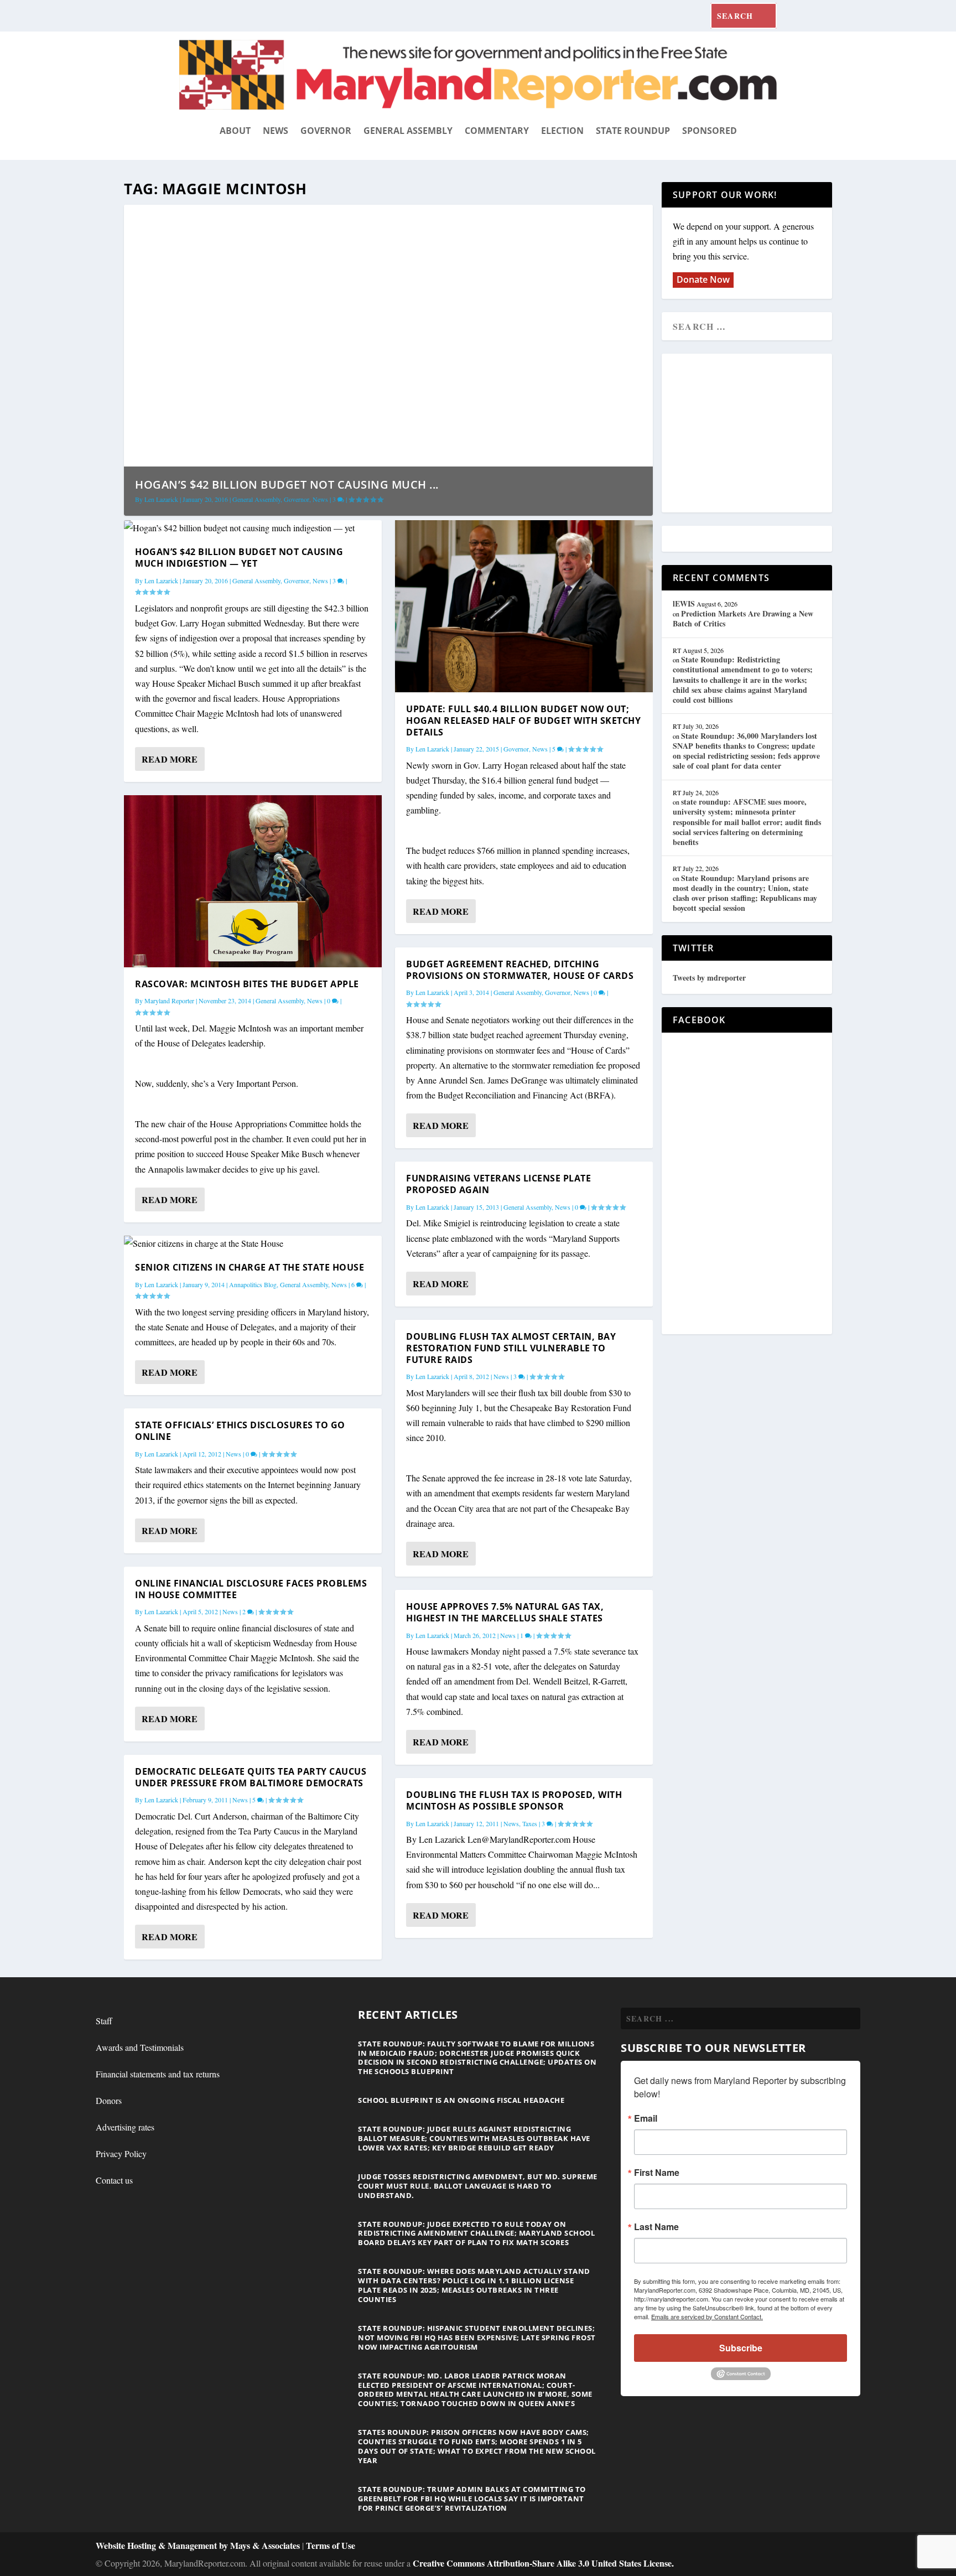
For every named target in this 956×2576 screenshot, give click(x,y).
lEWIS (684, 603)
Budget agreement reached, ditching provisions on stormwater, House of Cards (520, 970)
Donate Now (703, 279)
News (276, 131)
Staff (104, 2021)
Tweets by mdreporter (709, 978)
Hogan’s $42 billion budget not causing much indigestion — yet (239, 558)
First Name (657, 2173)
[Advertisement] (753, 434)
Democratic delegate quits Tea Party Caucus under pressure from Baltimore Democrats (251, 1777)
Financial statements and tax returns (158, 2074)
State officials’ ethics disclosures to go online (240, 1431)
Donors (109, 2100)
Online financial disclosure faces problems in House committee (251, 1589)
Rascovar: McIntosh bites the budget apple (247, 984)
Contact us (114, 2180)
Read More (170, 759)
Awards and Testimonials (140, 2047)
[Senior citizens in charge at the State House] (253, 1243)
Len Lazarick (161, 499)
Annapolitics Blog (253, 1284)
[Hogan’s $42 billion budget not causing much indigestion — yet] (253, 528)
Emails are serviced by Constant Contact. (707, 2316)
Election (562, 131)
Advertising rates (125, 2127)
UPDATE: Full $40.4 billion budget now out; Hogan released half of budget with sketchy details (523, 721)
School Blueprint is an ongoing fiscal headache (461, 2100)
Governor (326, 131)
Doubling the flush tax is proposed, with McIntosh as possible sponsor (514, 1800)
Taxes (530, 1823)
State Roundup (633, 131)
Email (646, 2118)
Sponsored (710, 131)
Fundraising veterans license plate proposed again (498, 1184)
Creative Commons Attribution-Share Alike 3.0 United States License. (543, 2563)
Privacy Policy (121, 2153)
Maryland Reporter (169, 1001)
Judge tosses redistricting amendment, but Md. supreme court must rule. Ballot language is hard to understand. (478, 2186)
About (235, 131)
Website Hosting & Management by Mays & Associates (199, 2545)
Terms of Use (331, 2545)
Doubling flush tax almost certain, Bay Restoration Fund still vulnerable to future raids (511, 1348)
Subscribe (741, 2348)
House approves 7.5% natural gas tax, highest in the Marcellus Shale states (505, 1612)
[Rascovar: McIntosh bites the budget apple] (253, 881)
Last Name (656, 2227)
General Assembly (408, 131)
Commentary (497, 131)
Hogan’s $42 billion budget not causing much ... (287, 484)
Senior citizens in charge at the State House (250, 1267)
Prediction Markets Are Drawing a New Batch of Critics (743, 618)
